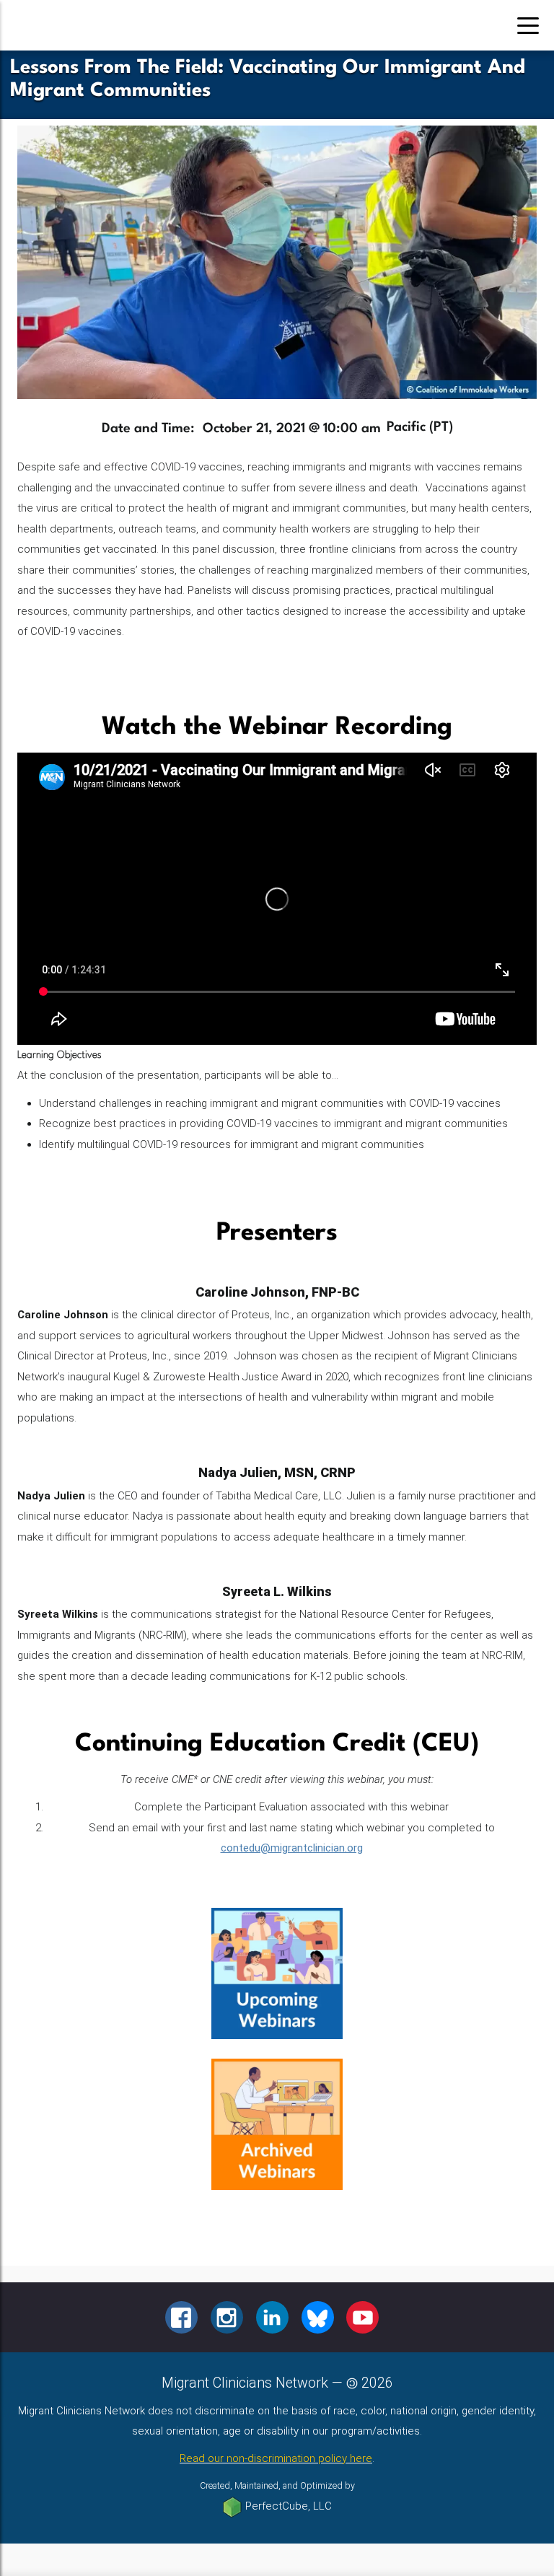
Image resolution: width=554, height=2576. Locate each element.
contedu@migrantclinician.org (292, 1848)
